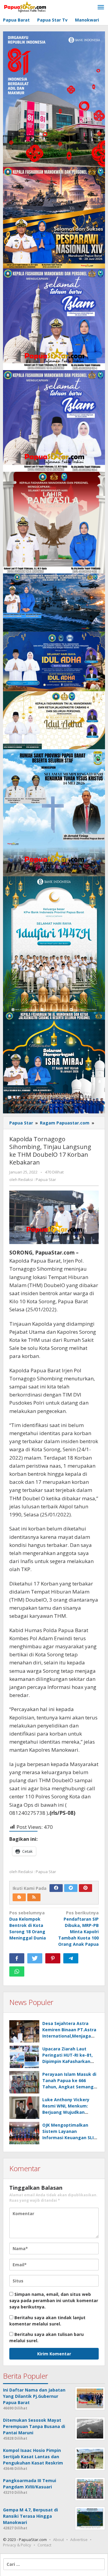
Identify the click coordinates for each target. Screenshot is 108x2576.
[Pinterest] (85, 1888)
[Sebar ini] (17, 1958)
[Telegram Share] (71, 1958)
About (58, 2540)
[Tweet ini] (35, 1958)
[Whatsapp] (17, 1971)
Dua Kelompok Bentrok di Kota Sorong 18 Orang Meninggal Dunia (28, 1925)
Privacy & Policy (17, 2545)
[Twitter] (71, 1888)
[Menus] (101, 7)
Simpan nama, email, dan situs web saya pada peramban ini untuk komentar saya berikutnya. (54, 2300)
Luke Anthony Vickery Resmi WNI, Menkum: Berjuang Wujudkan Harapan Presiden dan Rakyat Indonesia (66, 2112)
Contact (44, 2545)
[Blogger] (19, 1897)
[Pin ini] (53, 1958)
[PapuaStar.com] (25, 7)
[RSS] (34, 1897)
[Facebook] (56, 1888)
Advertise (79, 2540)
